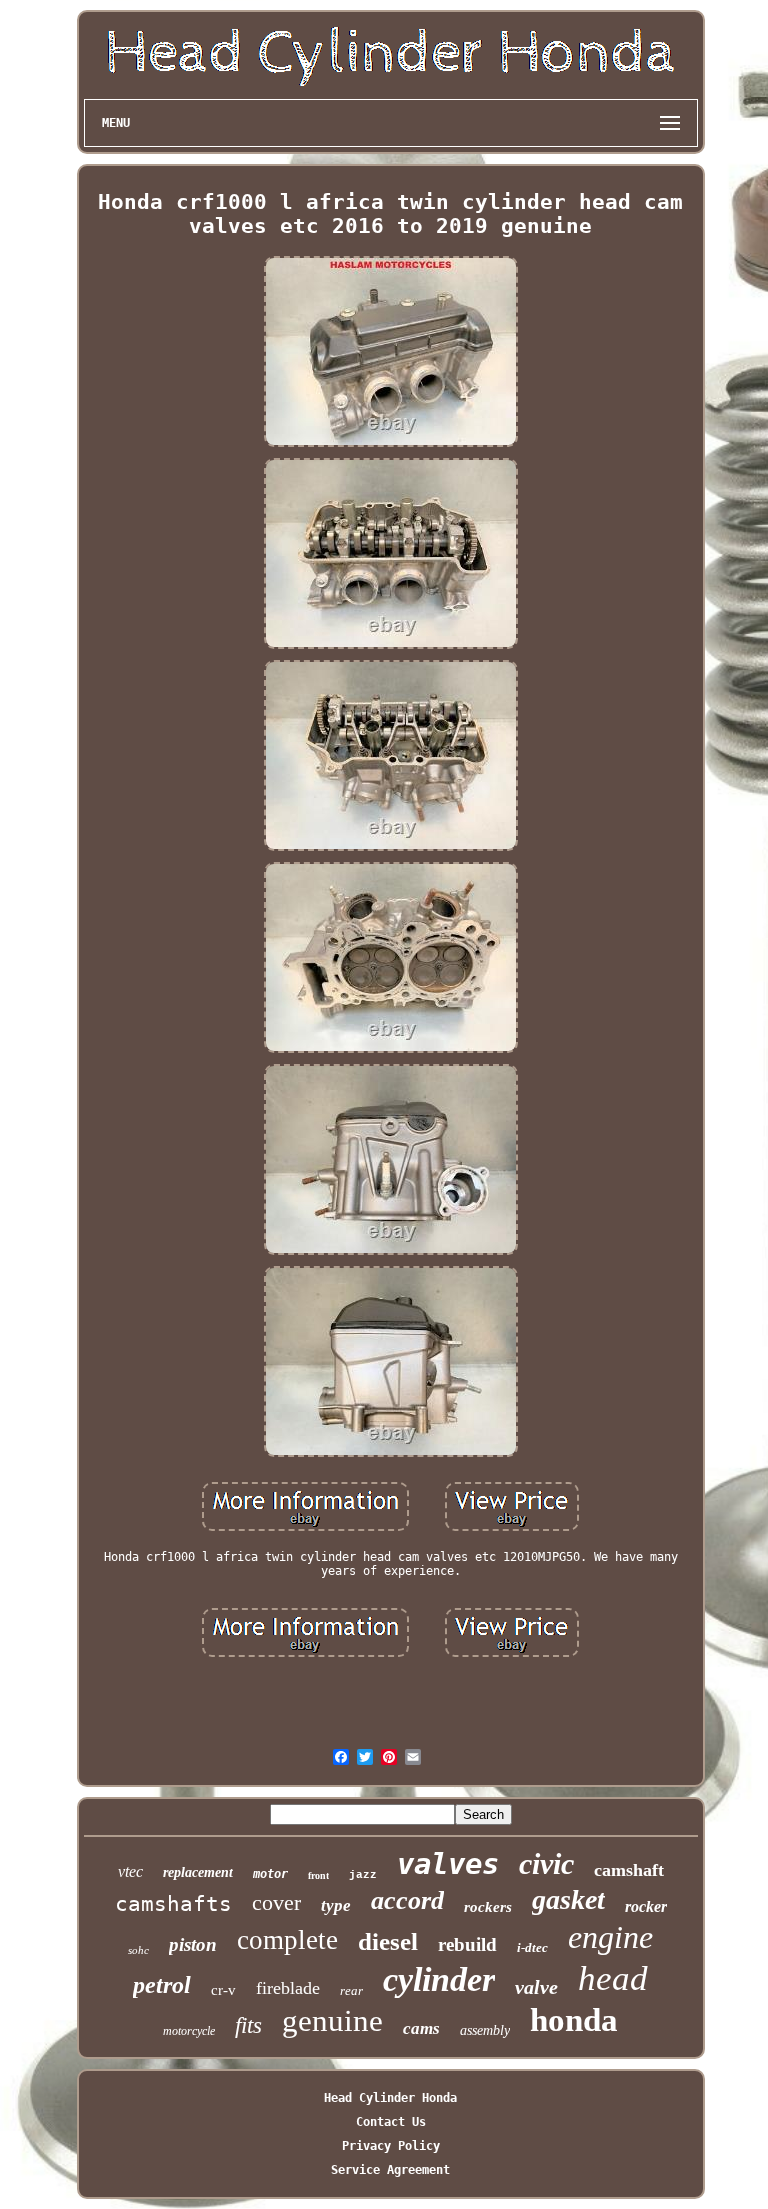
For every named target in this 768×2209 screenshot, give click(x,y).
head (613, 1978)
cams (421, 2028)
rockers (488, 1907)
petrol (162, 1985)
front (318, 1875)
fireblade (288, 1988)
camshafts (173, 1904)
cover (276, 1902)
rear (351, 1990)
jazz (363, 1875)
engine (610, 1937)
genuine (332, 2020)
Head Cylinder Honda (390, 2098)
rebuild (467, 1944)
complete (287, 1940)
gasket (568, 1899)
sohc (138, 1950)
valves (448, 1864)
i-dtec (532, 1947)
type (336, 1905)
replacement (198, 1872)
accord (407, 1900)
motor (270, 1874)
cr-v (223, 1990)
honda (574, 2020)
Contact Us (391, 2122)
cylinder (439, 1979)
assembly (485, 2030)
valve (536, 1987)
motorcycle (189, 2031)
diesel (388, 1941)
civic (546, 1863)
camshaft (629, 1870)
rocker (646, 1906)
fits (248, 2025)
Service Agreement (390, 2170)
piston (193, 1944)
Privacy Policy (391, 2146)
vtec (130, 1871)
